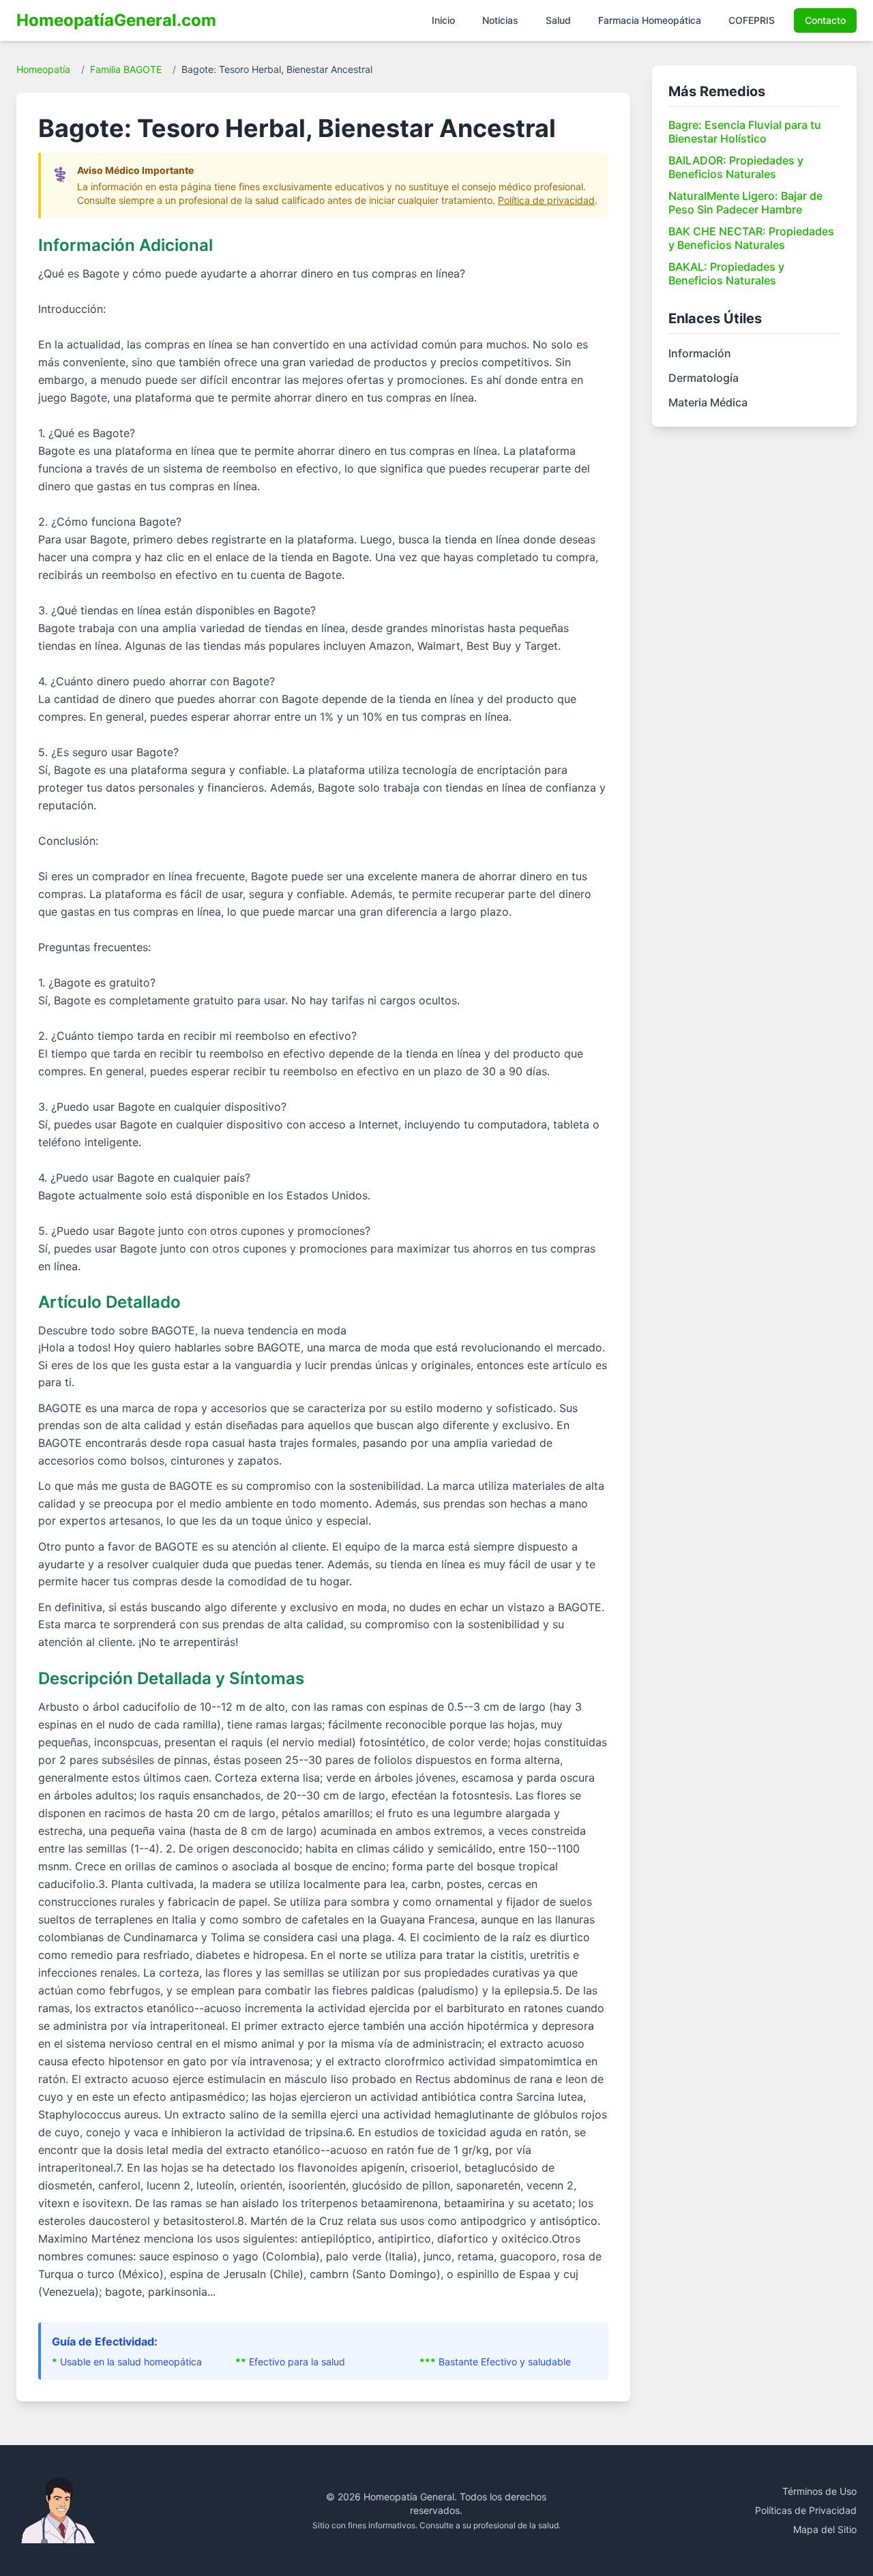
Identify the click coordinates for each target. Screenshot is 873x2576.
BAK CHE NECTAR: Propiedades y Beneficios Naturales (751, 238)
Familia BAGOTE (126, 69)
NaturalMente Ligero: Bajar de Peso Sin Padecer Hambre (745, 203)
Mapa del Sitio (825, 2529)
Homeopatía (43, 69)
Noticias (500, 20)
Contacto (825, 20)
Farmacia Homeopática (650, 20)
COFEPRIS (752, 20)
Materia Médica (708, 402)
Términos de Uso (819, 2491)
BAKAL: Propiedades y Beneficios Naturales (726, 273)
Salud (558, 20)
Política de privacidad (546, 200)
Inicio (443, 20)
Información (700, 353)
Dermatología (704, 378)
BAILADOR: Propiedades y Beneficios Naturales (736, 167)
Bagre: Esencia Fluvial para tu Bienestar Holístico (745, 132)
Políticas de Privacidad (806, 2510)
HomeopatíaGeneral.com (116, 20)
